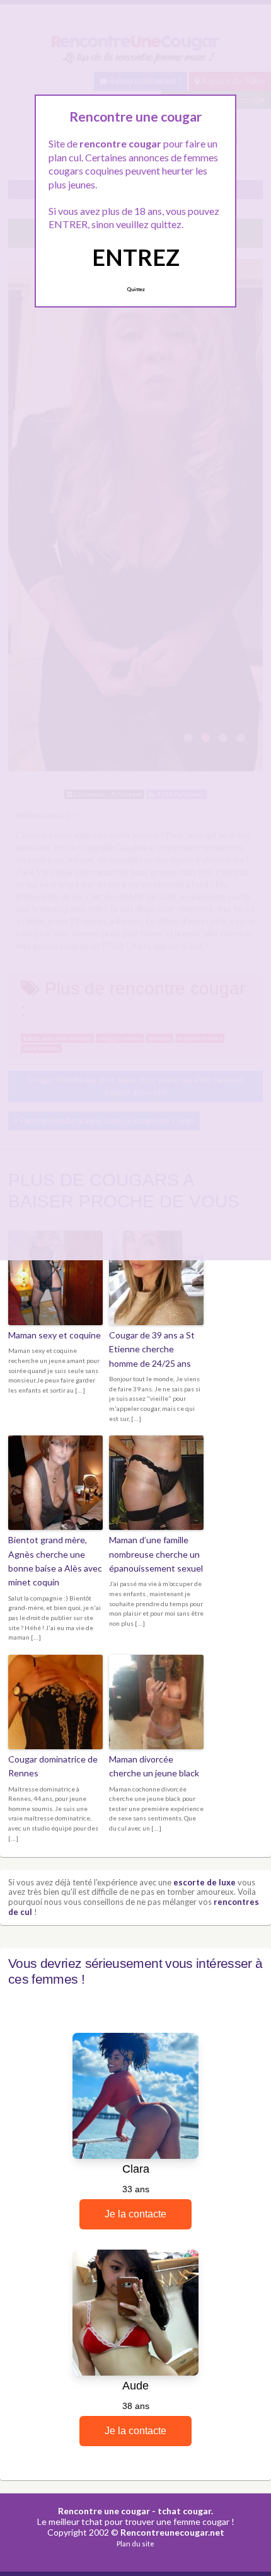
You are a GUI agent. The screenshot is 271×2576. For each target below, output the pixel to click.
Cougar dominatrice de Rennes (53, 1766)
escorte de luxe (205, 1882)
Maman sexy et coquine (55, 1335)
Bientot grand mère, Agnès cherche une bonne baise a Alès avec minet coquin (55, 1561)
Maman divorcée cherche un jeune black (154, 1766)
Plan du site (135, 2544)
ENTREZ (136, 257)
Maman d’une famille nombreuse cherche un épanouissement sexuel (156, 1554)
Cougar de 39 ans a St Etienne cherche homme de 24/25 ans (152, 1349)
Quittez (136, 289)
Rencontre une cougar (104, 2511)
